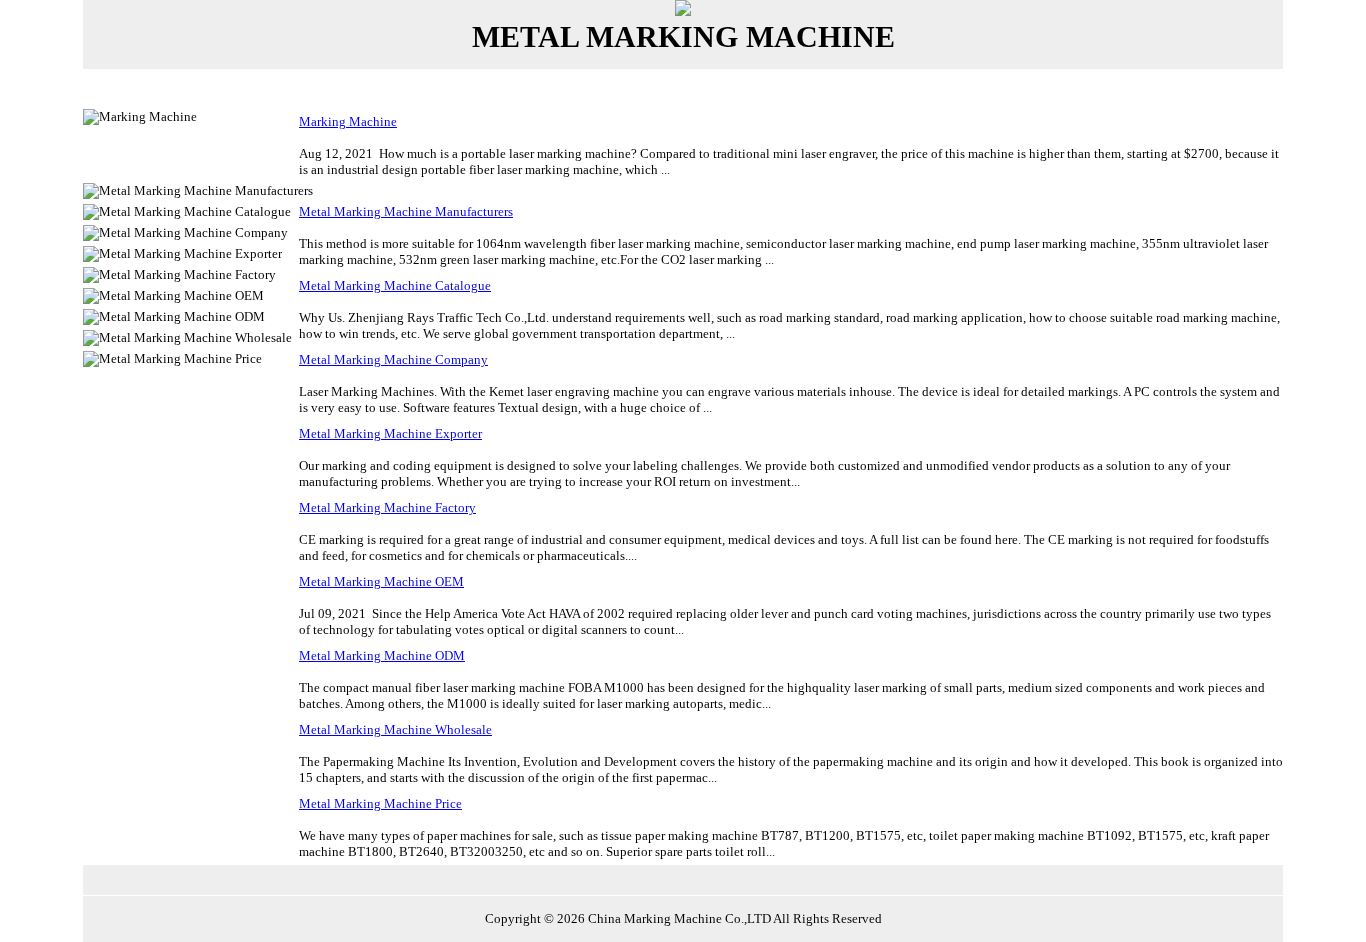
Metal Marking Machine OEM (381, 581)
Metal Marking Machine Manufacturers (406, 211)
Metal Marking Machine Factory (387, 507)
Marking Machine (348, 121)
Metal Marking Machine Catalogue (395, 285)
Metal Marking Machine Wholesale (395, 729)
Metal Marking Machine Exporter (390, 433)
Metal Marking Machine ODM (382, 655)
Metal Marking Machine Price (380, 803)
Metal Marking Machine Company (393, 359)
